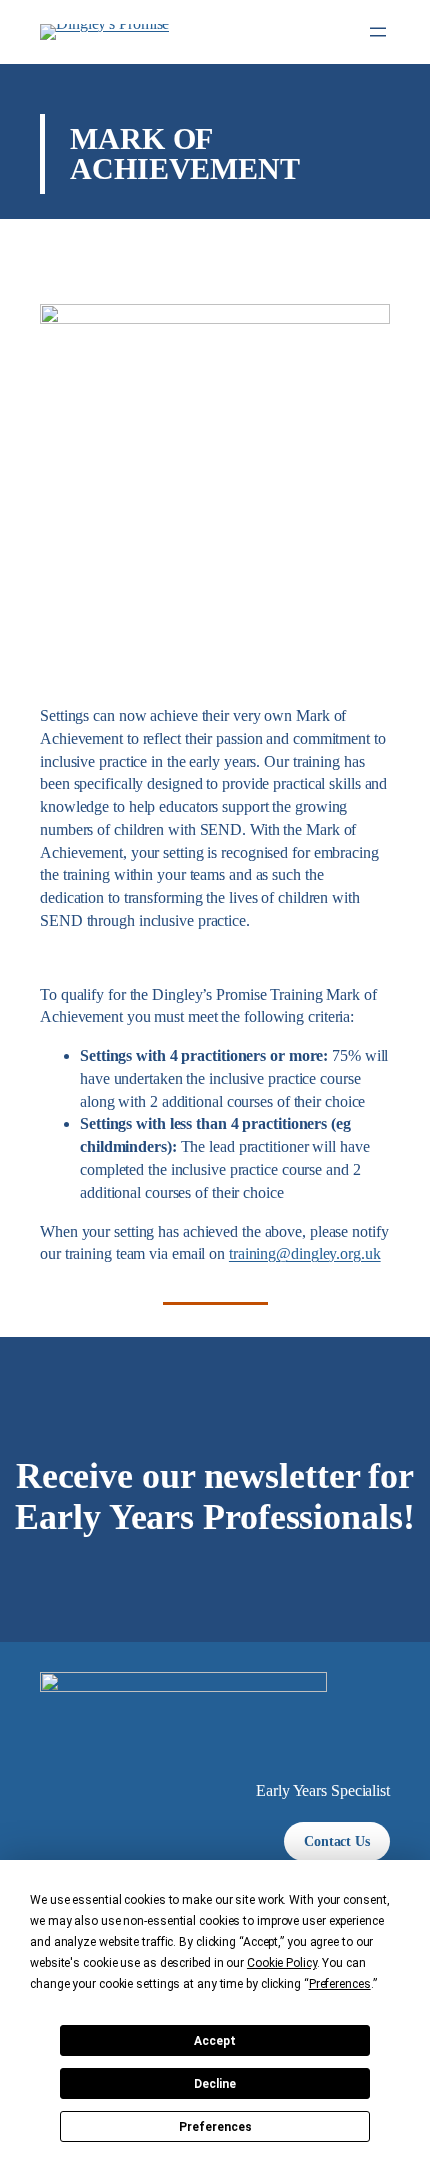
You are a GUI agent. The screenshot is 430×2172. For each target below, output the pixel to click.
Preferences (215, 2127)
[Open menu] (378, 32)
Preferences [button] (340, 1984)
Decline (215, 2084)
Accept (215, 2041)
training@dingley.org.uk (305, 1254)
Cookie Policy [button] (282, 1963)
